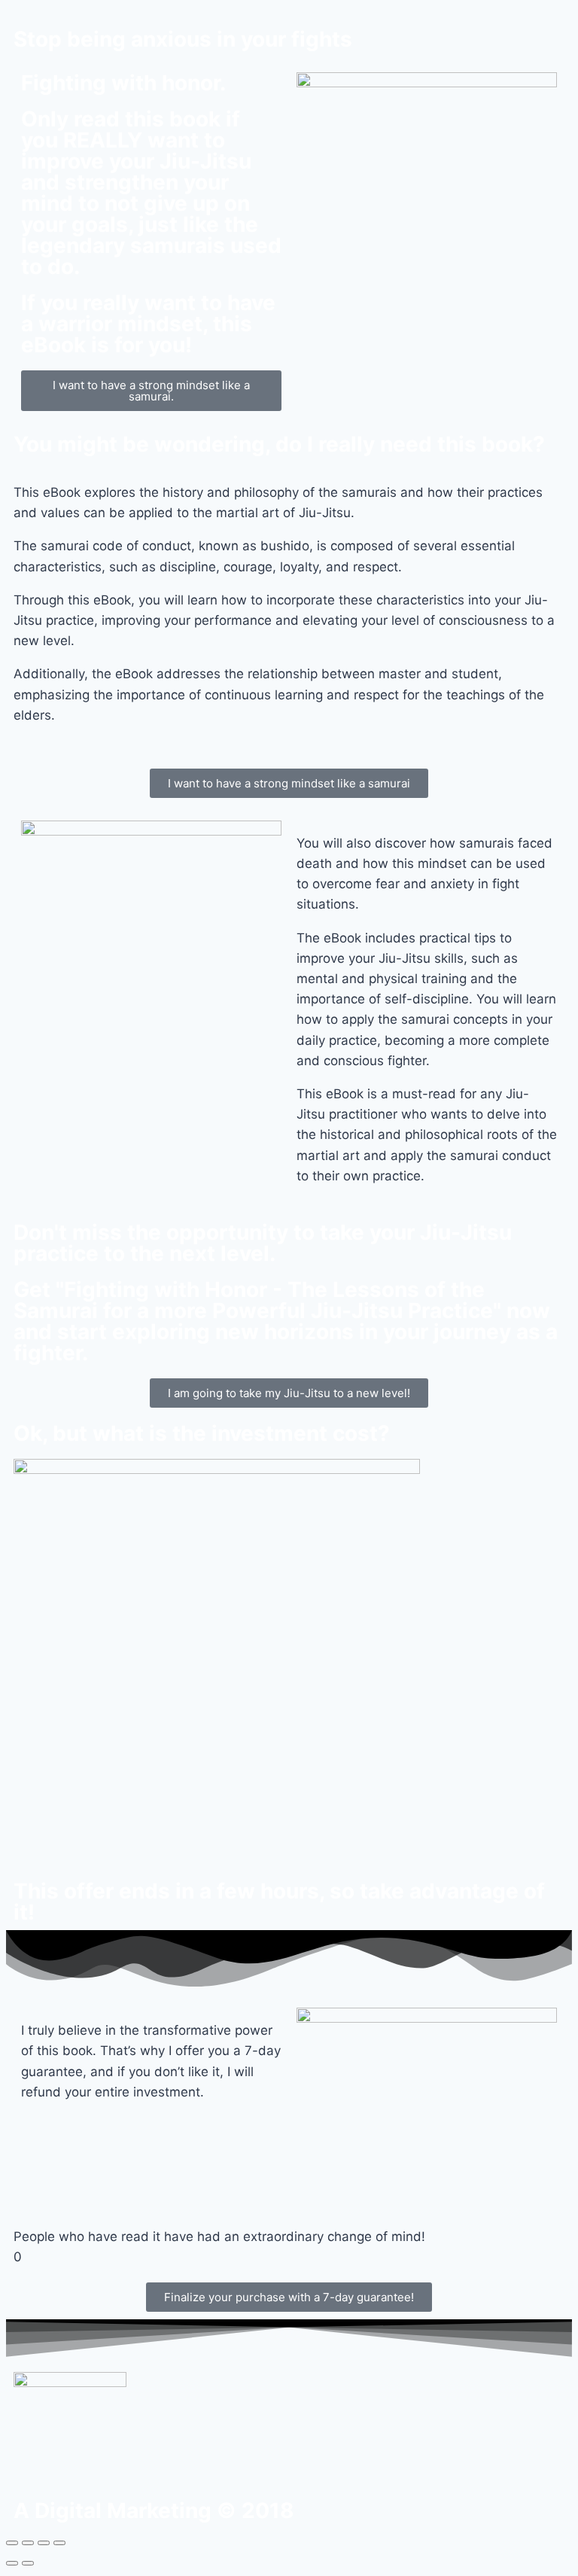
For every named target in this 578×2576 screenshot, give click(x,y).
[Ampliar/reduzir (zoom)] (59, 2543)
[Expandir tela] (44, 2543)
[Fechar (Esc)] (12, 2543)
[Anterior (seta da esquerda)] (12, 2563)
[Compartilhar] (28, 2543)
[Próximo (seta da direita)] (28, 2563)
